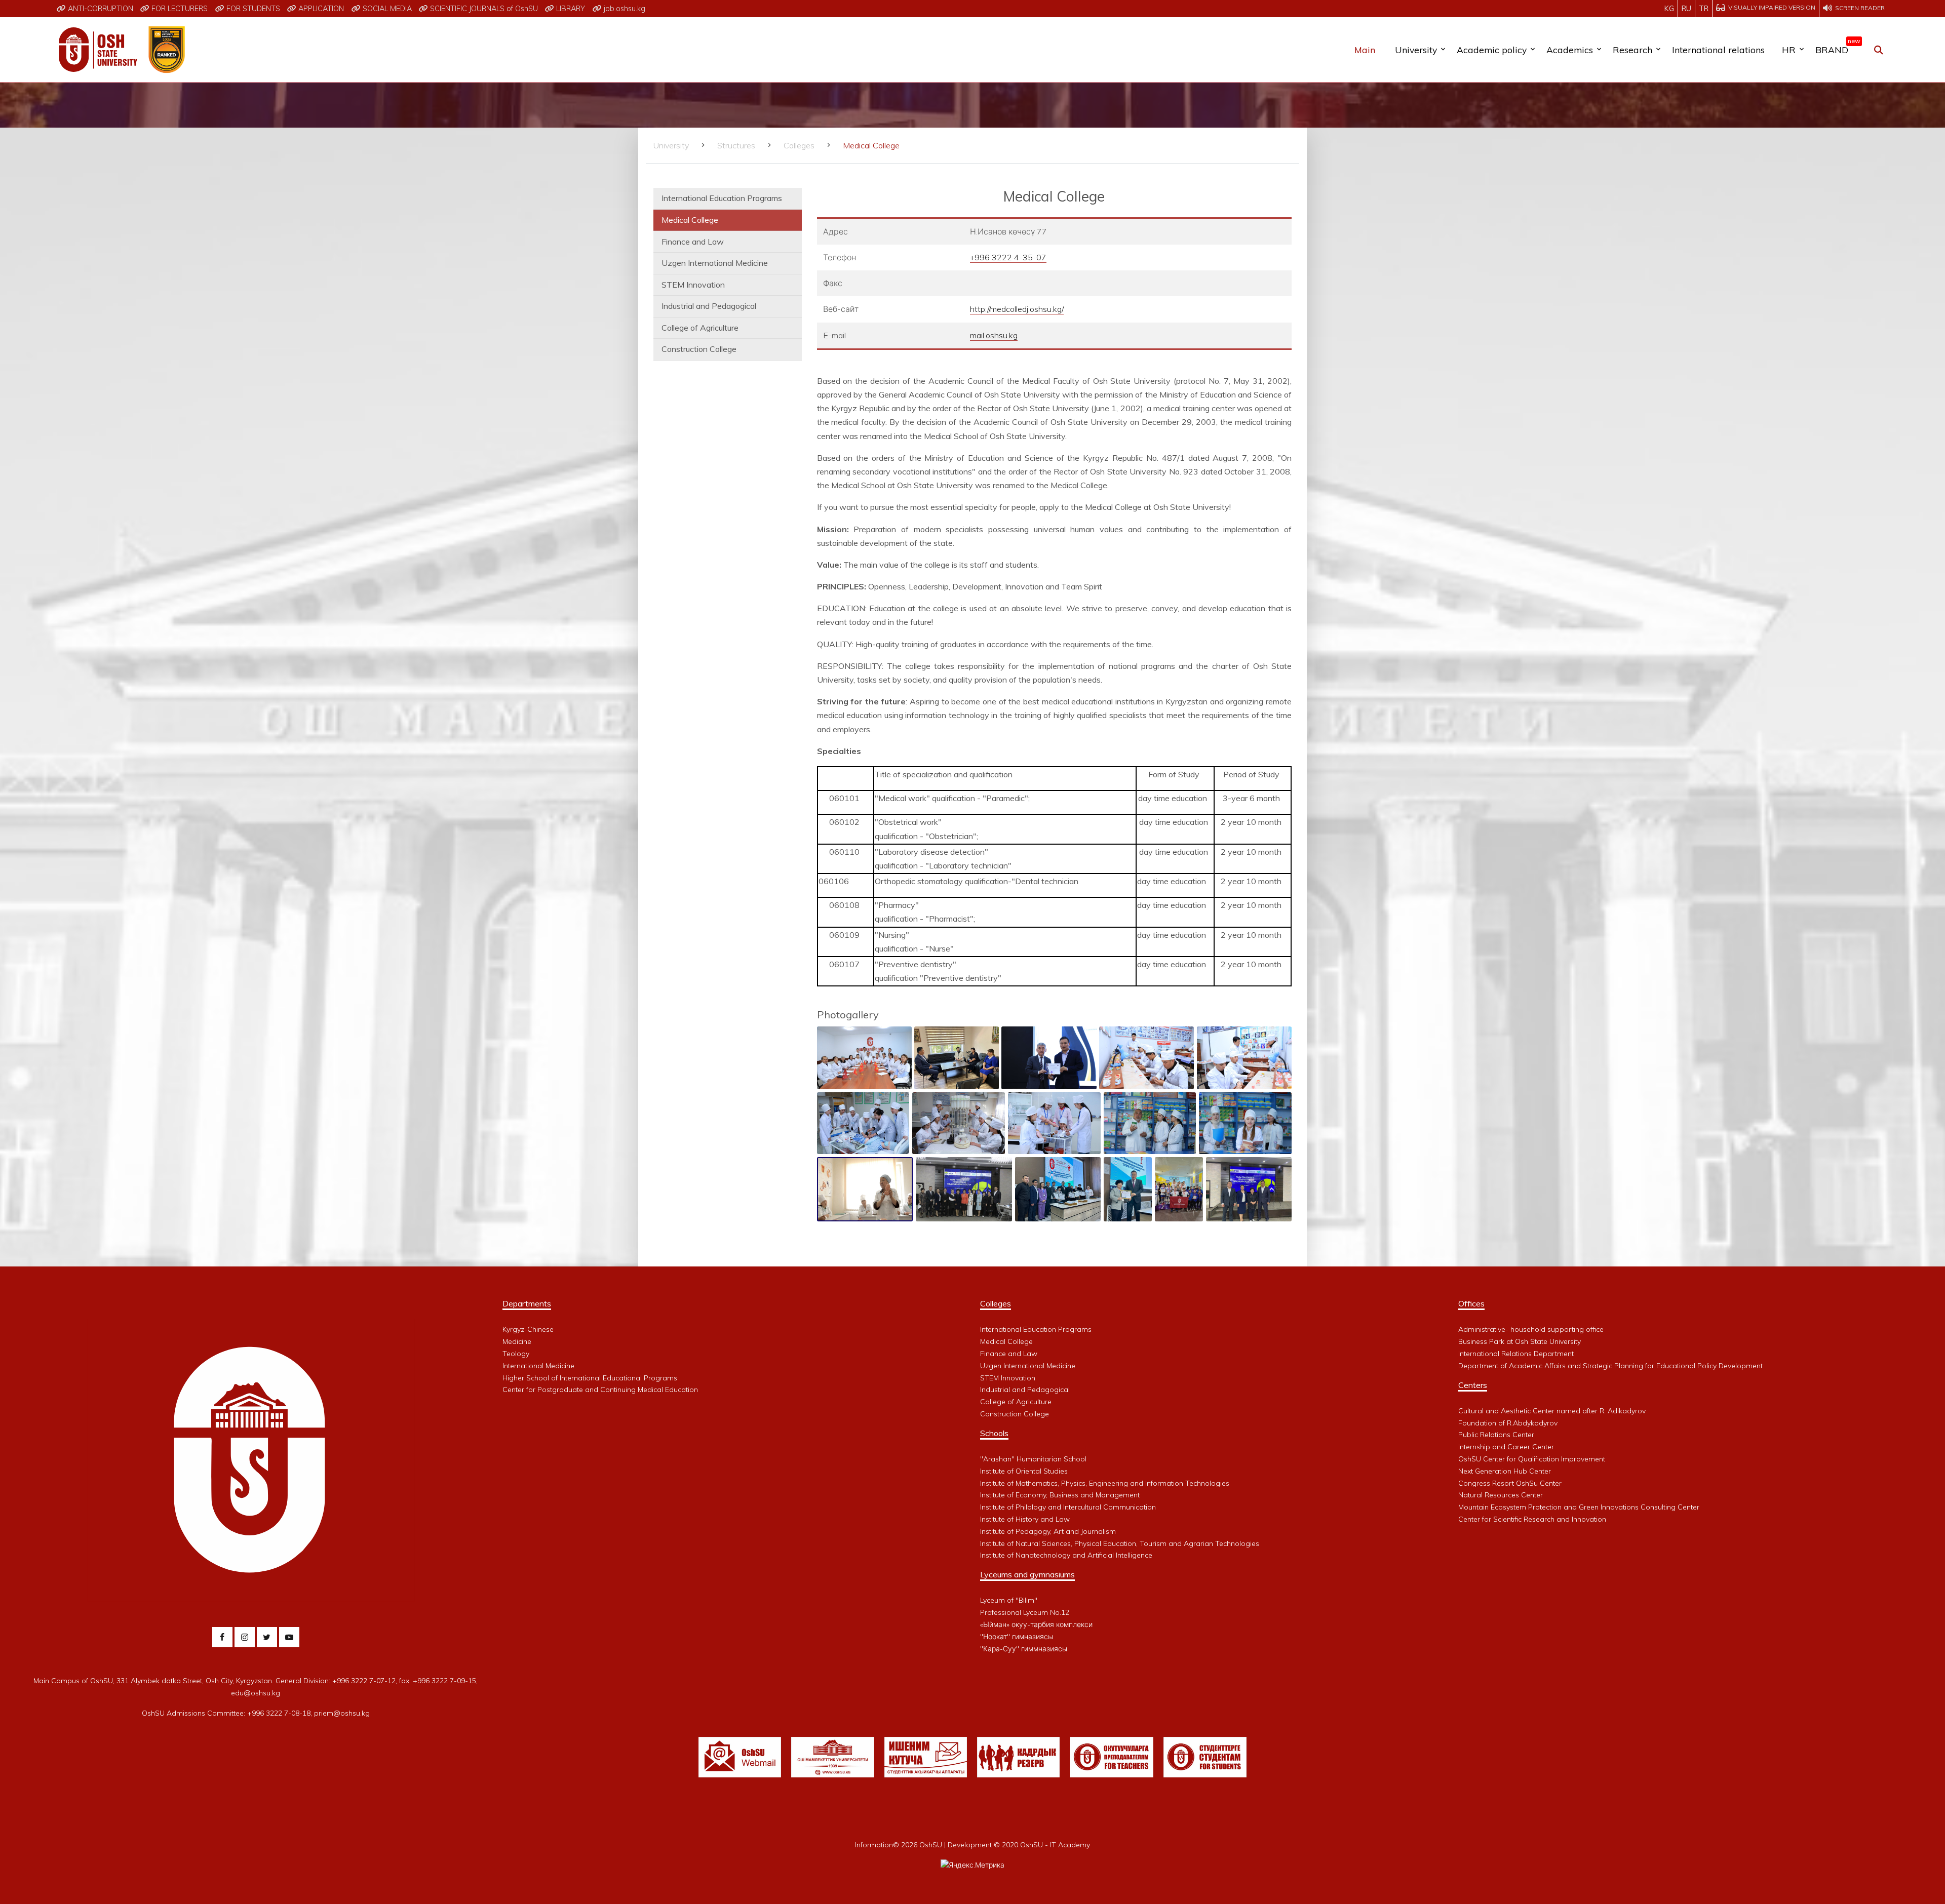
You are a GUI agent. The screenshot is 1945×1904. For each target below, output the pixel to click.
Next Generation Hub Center (1505, 1471)
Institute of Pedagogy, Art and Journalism (1048, 1531)
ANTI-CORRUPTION (100, 9)
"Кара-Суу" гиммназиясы (1024, 1649)
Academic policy (1492, 50)
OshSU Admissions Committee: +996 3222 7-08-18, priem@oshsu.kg (256, 1713)
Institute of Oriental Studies (1024, 1471)
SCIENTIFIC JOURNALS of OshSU (483, 9)
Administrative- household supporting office (1531, 1329)
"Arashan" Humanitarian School (1033, 1459)
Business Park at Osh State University (1520, 1341)
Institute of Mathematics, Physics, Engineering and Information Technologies (1105, 1483)
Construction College (699, 349)
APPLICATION (320, 9)
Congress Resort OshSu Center (1510, 1483)
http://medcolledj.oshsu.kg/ (1017, 309)
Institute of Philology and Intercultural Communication (1068, 1507)
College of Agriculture (700, 328)
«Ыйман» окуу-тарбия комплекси (1036, 1624)
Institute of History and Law (1025, 1519)
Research (1632, 50)
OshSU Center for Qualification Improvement (1532, 1459)
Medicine (517, 1341)
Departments (527, 1303)
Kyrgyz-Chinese (528, 1329)
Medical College (690, 220)
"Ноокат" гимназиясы (1017, 1637)
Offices (1471, 1303)
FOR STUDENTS (252, 9)
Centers (1473, 1385)
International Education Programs (722, 198)
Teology (516, 1354)
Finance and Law (693, 242)
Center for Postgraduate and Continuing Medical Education (600, 1390)
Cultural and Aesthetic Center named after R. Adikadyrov (1552, 1411)
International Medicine (538, 1366)
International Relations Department (1516, 1354)
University (1416, 50)
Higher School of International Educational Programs (590, 1378)
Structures (736, 145)
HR (1789, 50)
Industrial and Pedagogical (709, 306)
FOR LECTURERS (179, 9)
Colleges (799, 145)
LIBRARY (570, 9)
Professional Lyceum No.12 (1025, 1612)
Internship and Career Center (1506, 1447)
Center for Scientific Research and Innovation (1532, 1519)
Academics (1570, 50)
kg (1669, 9)
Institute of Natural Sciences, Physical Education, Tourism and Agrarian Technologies (1120, 1543)
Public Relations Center (1496, 1435)
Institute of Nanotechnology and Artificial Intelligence (1066, 1555)
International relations (1718, 50)
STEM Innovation (693, 285)
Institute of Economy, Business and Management (1060, 1495)
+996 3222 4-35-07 (1008, 257)
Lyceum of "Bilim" (1009, 1600)
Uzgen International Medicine (715, 263)
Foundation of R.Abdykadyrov (1508, 1423)
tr (1704, 9)
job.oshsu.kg (624, 9)
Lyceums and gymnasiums (1027, 1574)
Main (1365, 50)
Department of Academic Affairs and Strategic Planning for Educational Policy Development (1610, 1366)
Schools (994, 1433)
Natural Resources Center (1501, 1495)
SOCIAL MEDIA (386, 9)
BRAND (1836, 48)
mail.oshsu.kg (994, 335)
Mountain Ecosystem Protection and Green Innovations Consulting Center (1579, 1507)
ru (1686, 9)
